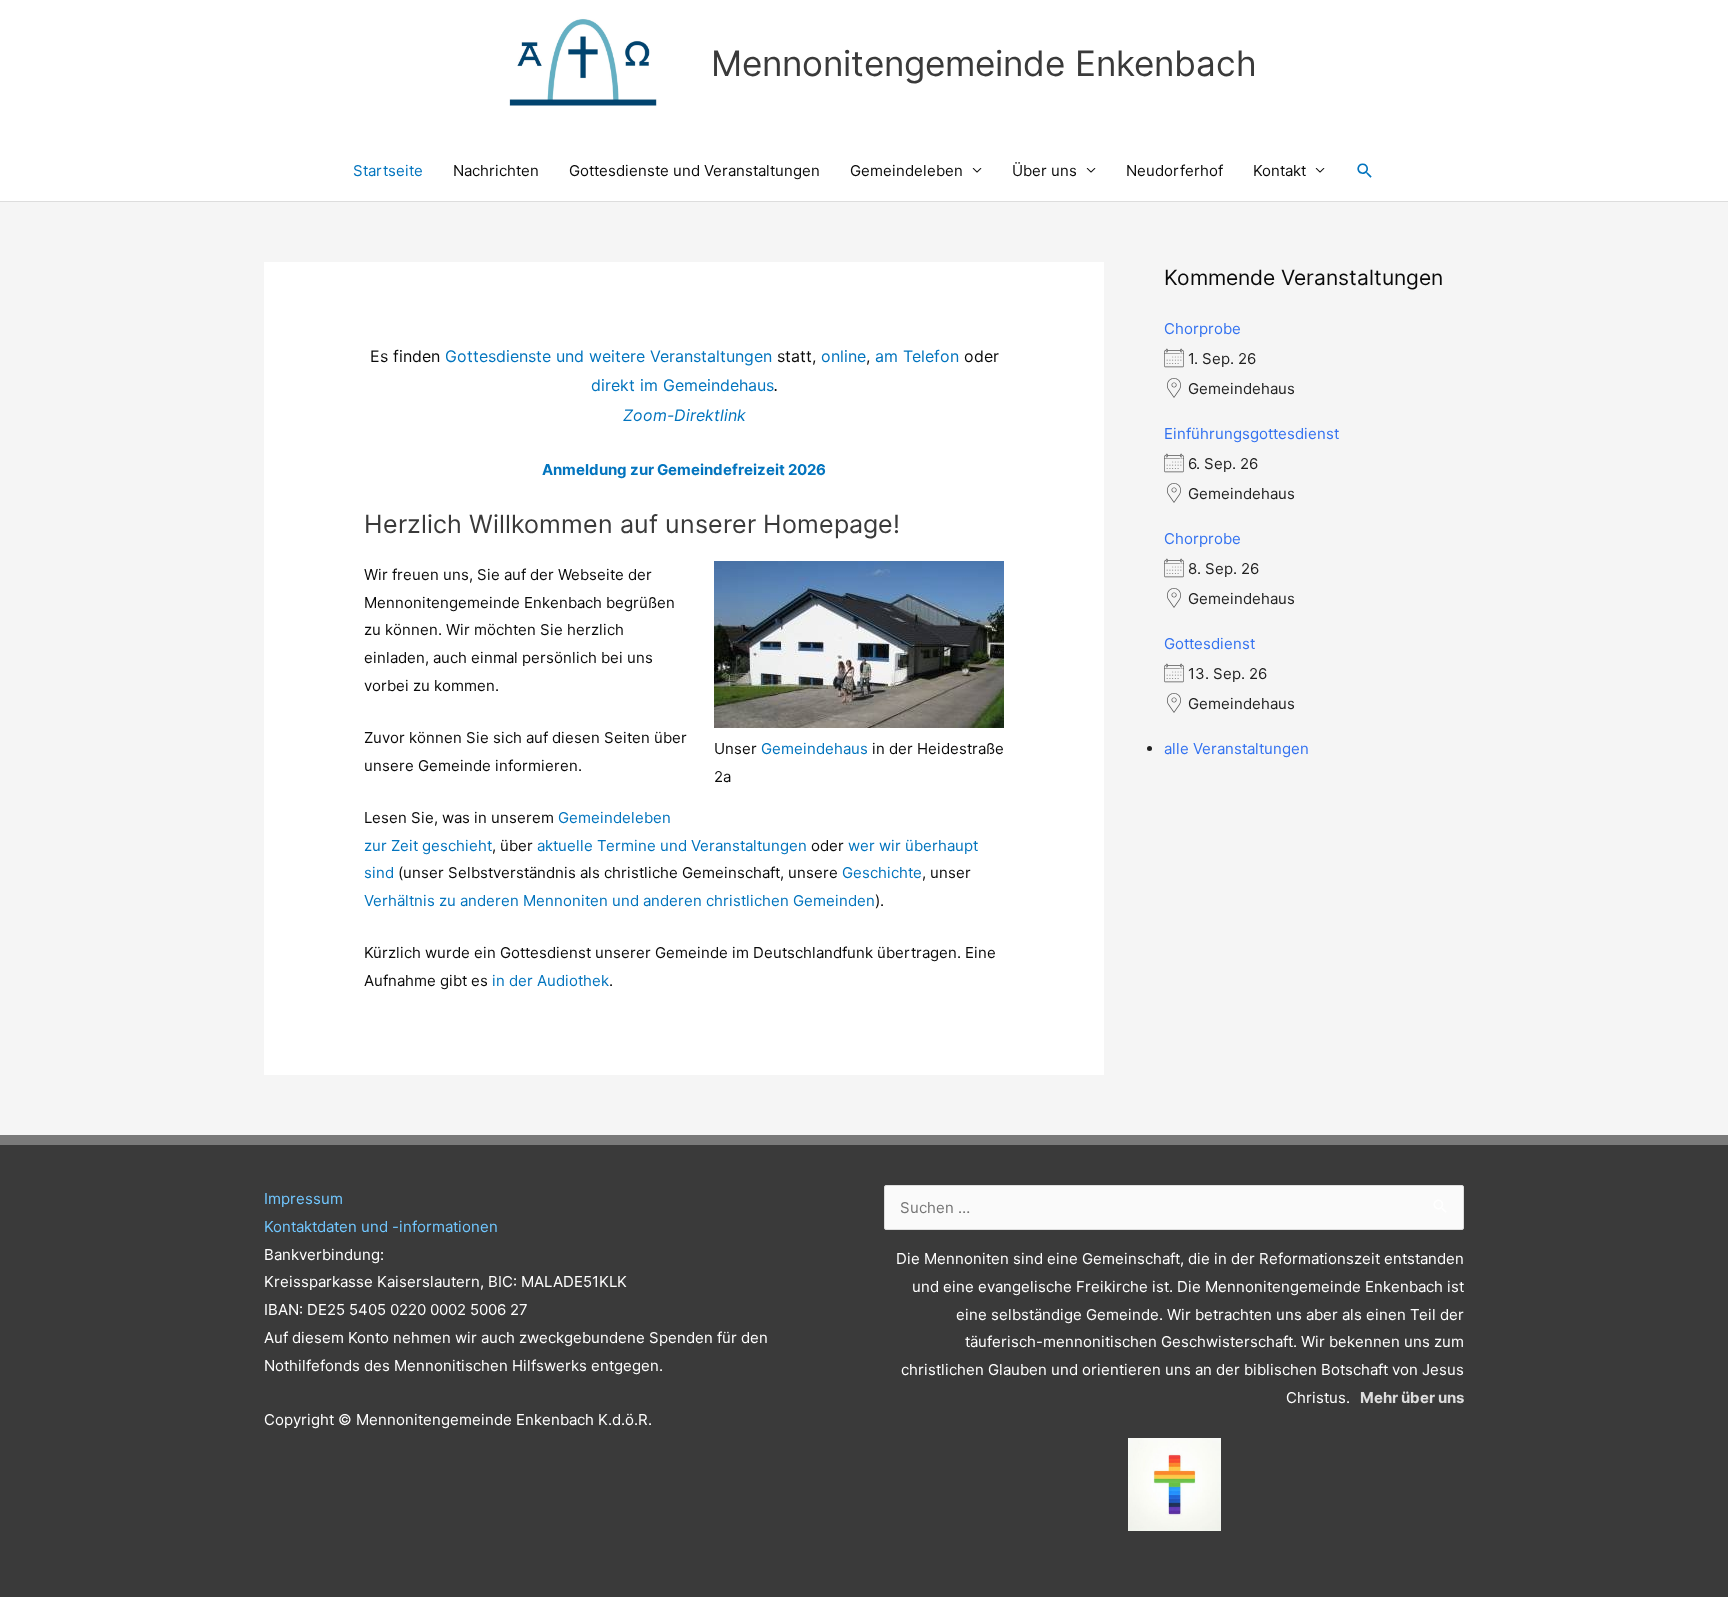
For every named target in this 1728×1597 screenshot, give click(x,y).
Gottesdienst (1209, 643)
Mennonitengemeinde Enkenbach (984, 63)
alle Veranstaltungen (1236, 748)
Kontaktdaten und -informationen (381, 1226)
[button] (1365, 171)
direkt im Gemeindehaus (682, 385)
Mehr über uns (1412, 1397)
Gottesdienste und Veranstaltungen (694, 170)
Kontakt (1279, 170)
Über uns (1044, 170)
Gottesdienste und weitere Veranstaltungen (608, 356)
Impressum (303, 1198)
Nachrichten (496, 170)
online (843, 356)
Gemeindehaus (814, 748)
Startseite (388, 170)
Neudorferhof (1174, 170)
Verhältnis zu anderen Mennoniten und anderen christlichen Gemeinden (619, 900)
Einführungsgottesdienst (1251, 433)
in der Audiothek (550, 980)
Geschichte (882, 872)
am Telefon (917, 356)
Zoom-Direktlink (684, 415)
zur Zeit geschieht (428, 845)
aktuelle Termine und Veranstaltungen (672, 845)
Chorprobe (1202, 328)
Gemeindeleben (906, 170)
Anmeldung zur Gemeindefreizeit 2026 (684, 469)
